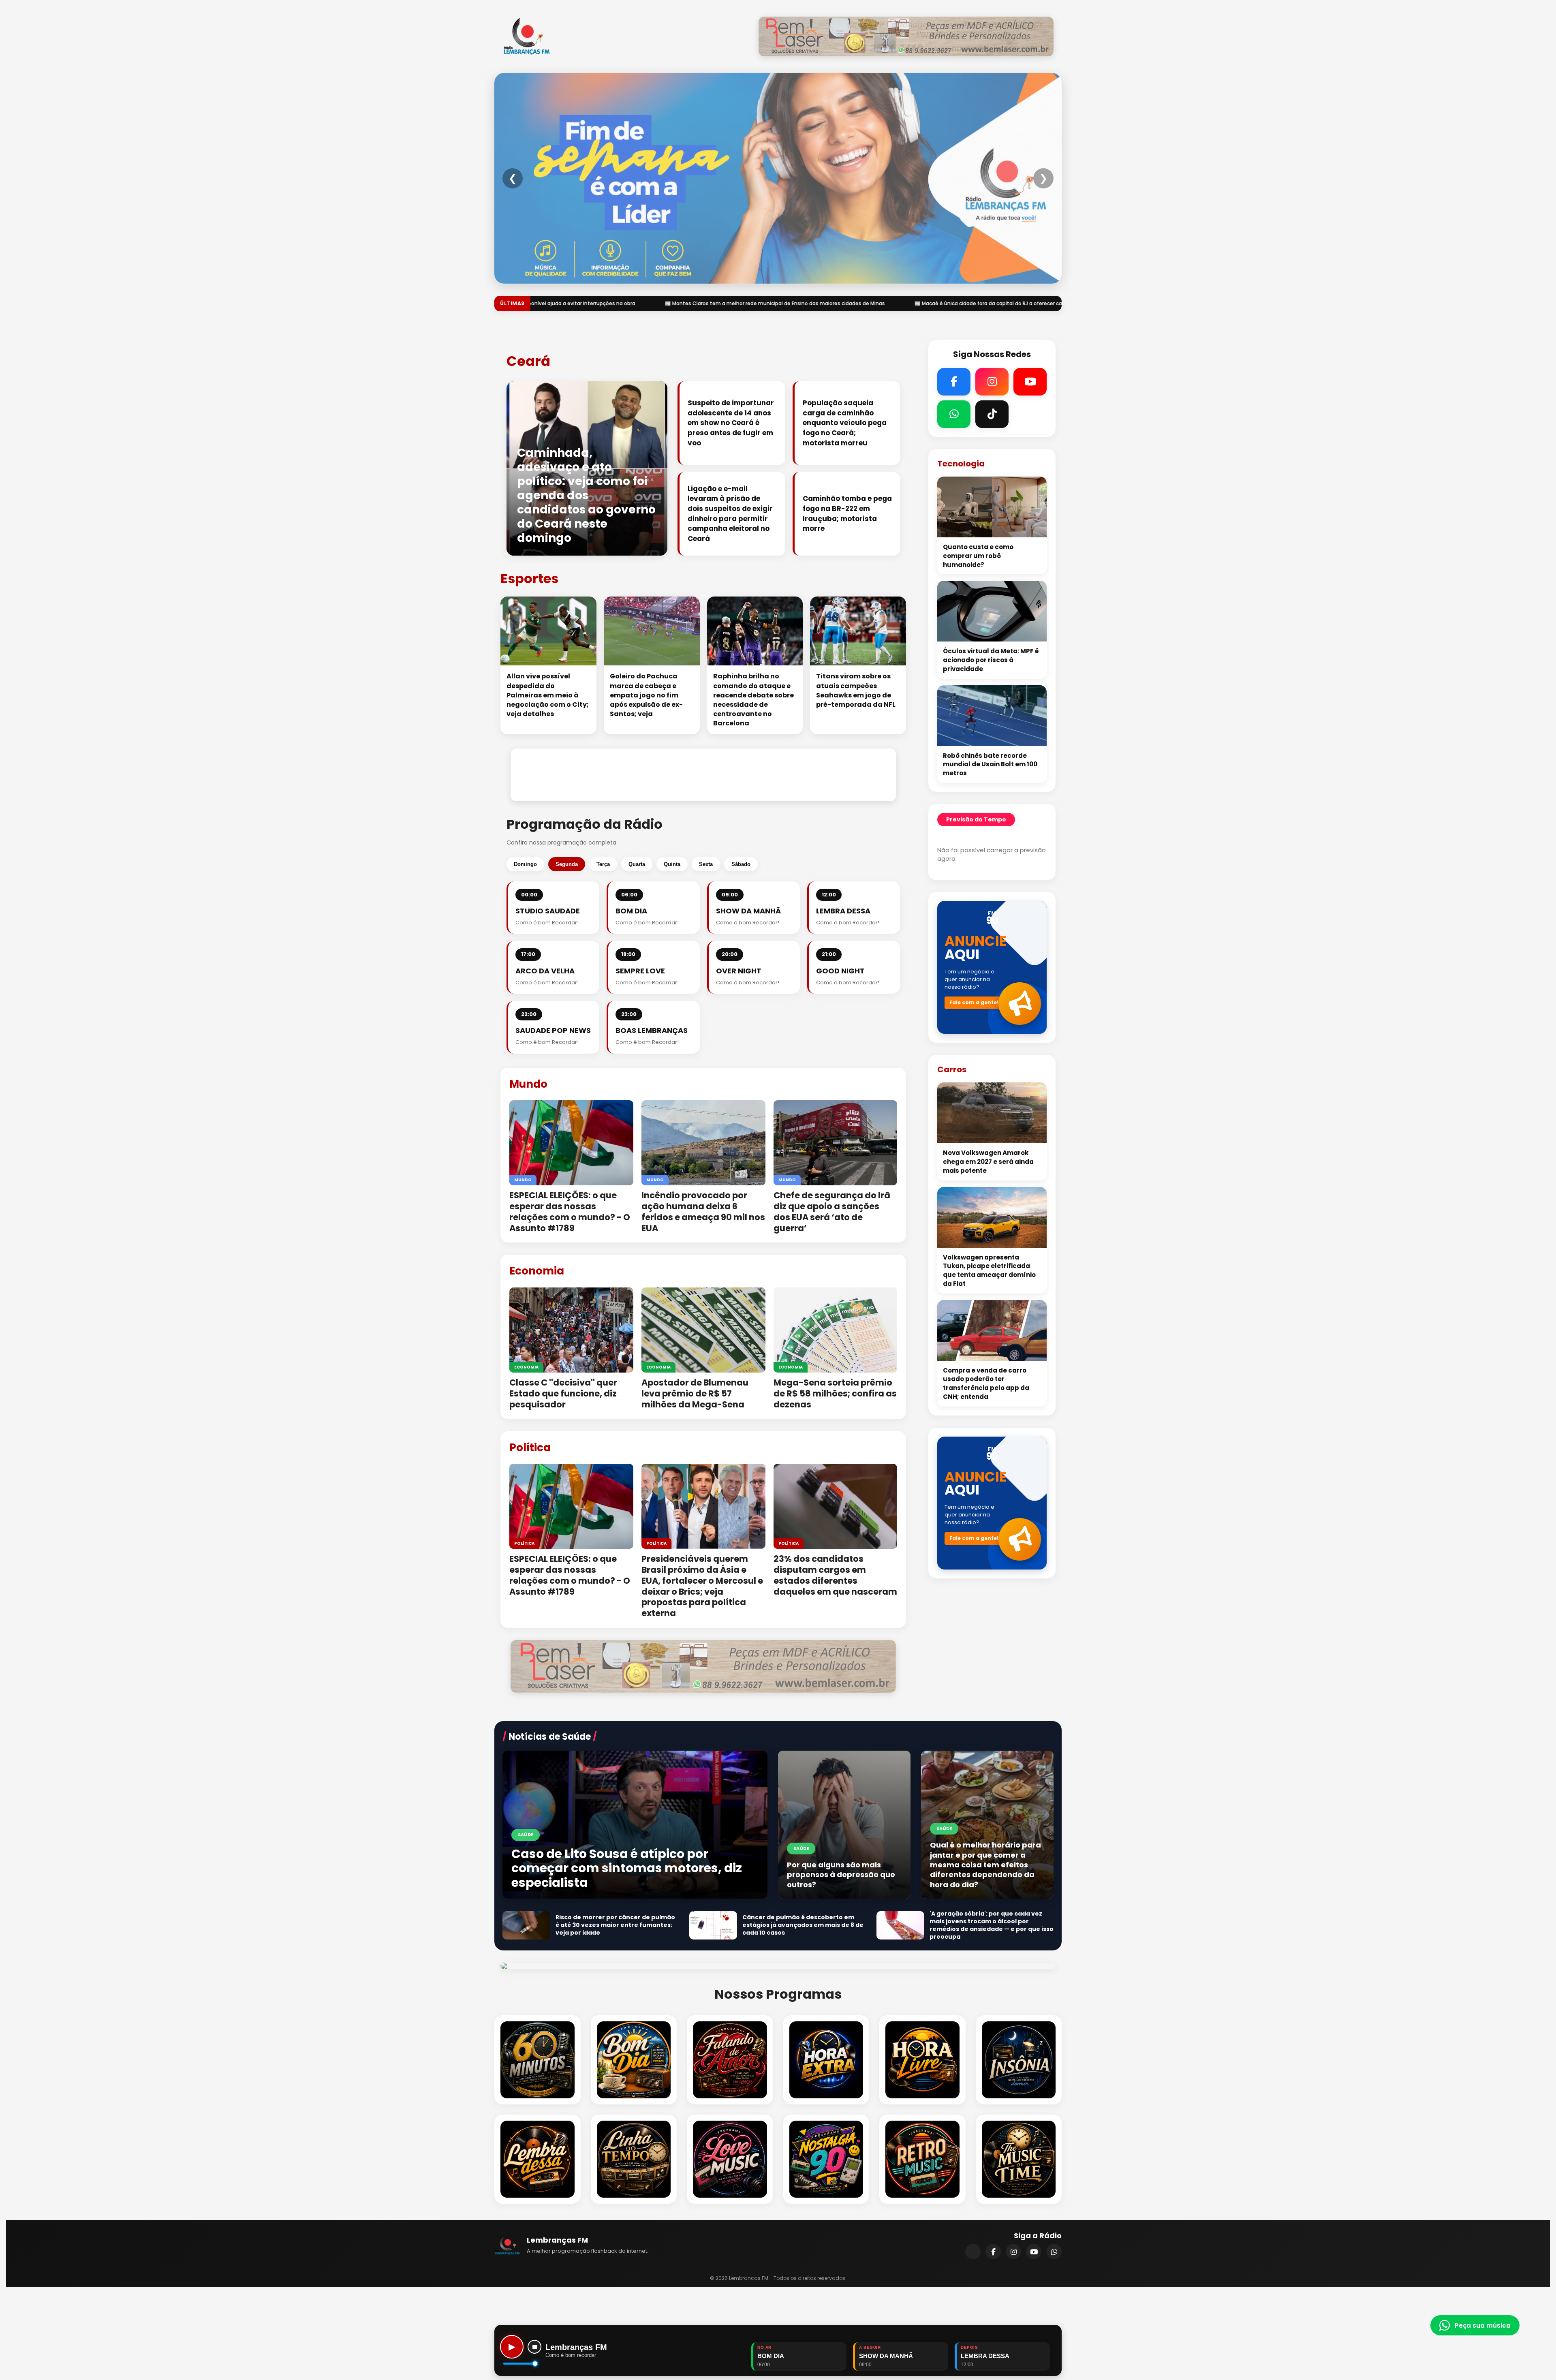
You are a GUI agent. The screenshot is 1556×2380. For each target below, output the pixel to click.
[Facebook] (993, 2252)
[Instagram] (1013, 2252)
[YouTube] (1034, 2252)
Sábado (741, 864)
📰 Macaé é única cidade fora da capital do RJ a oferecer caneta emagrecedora (597, 303)
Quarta (637, 864)
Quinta (672, 864)
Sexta (706, 864)
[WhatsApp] (1054, 2252)
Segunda (567, 864)
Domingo (525, 864)
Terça (603, 864)
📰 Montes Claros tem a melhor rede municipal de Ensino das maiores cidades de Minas (836, 303)
